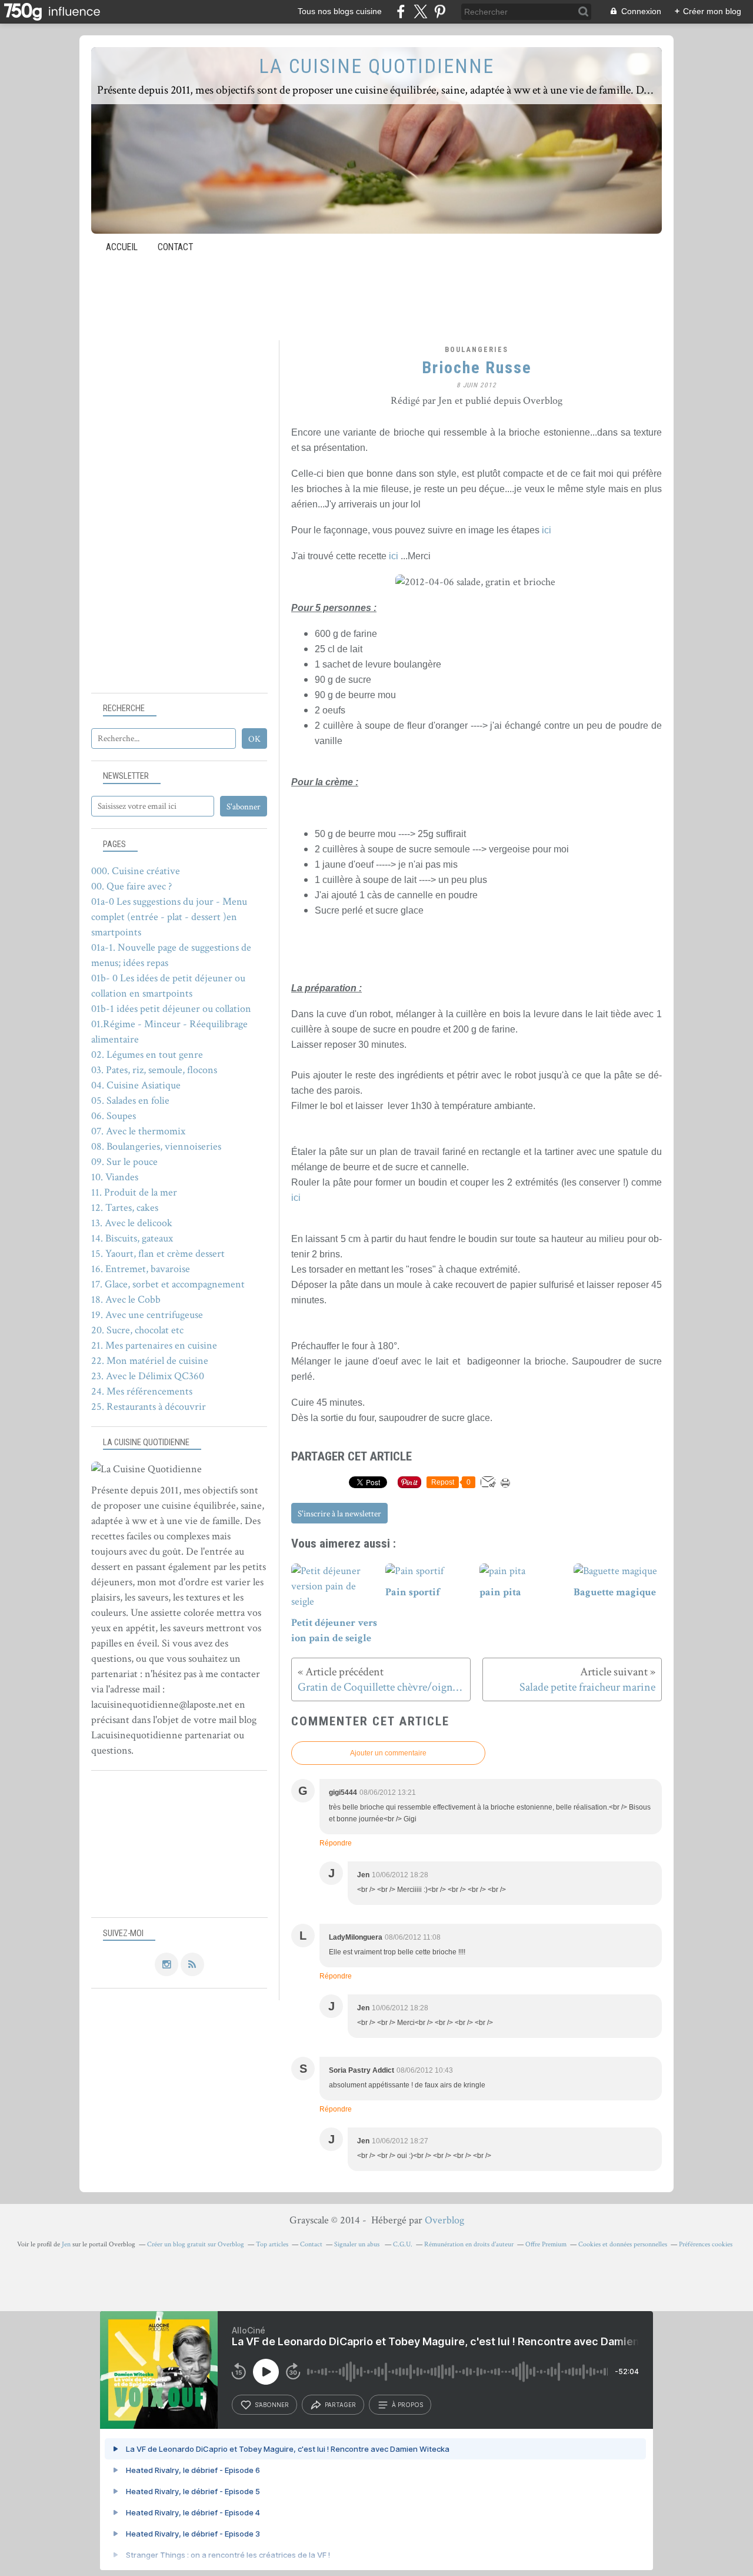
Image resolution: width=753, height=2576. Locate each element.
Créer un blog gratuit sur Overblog (196, 2244)
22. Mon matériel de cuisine (150, 1361)
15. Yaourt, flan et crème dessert (158, 1254)
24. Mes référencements (142, 1391)
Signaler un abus (358, 2244)
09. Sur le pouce (124, 1162)
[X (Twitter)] (420, 11)
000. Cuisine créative (136, 871)
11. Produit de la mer (134, 1192)
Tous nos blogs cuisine (340, 11)
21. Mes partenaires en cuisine (154, 1345)
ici (547, 530)
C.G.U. (403, 2244)
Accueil (122, 247)
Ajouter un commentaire (388, 1753)
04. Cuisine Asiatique (136, 1085)
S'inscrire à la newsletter (339, 1514)
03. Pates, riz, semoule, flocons (154, 1070)
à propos (407, 2405)
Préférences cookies (706, 2244)
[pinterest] (440, 11)
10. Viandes (115, 1177)
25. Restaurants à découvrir (149, 1407)
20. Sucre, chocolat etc (137, 1330)
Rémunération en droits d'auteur (469, 2244)
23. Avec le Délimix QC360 (148, 1376)
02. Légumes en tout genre (147, 1055)
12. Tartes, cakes (125, 1208)
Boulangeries (477, 350)
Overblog (444, 2220)
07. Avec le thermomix (138, 1131)
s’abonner (272, 2405)
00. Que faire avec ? (131, 886)
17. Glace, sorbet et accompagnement (168, 1284)
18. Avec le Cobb (126, 1299)
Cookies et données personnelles (623, 2244)
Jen (66, 2244)
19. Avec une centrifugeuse (147, 1315)
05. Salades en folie (130, 1101)
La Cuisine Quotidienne (376, 66)
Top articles (272, 2244)
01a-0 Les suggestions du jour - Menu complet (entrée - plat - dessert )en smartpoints (169, 917)
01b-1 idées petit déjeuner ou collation (171, 1009)
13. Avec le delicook (132, 1223)
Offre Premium (546, 2244)
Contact (175, 247)
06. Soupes (114, 1116)
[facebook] (401, 11)
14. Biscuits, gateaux (132, 1238)
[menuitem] (122, 247)
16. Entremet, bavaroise (141, 1269)
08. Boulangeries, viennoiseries (156, 1146)
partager (340, 2405)
